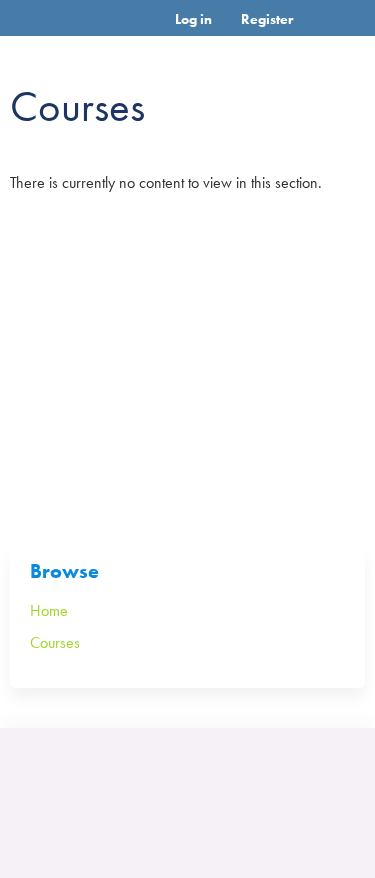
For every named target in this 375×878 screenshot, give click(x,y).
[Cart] (316, 29)
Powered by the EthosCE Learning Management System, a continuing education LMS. (294, 782)
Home (49, 610)
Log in (193, 19)
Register (267, 19)
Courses (55, 642)
